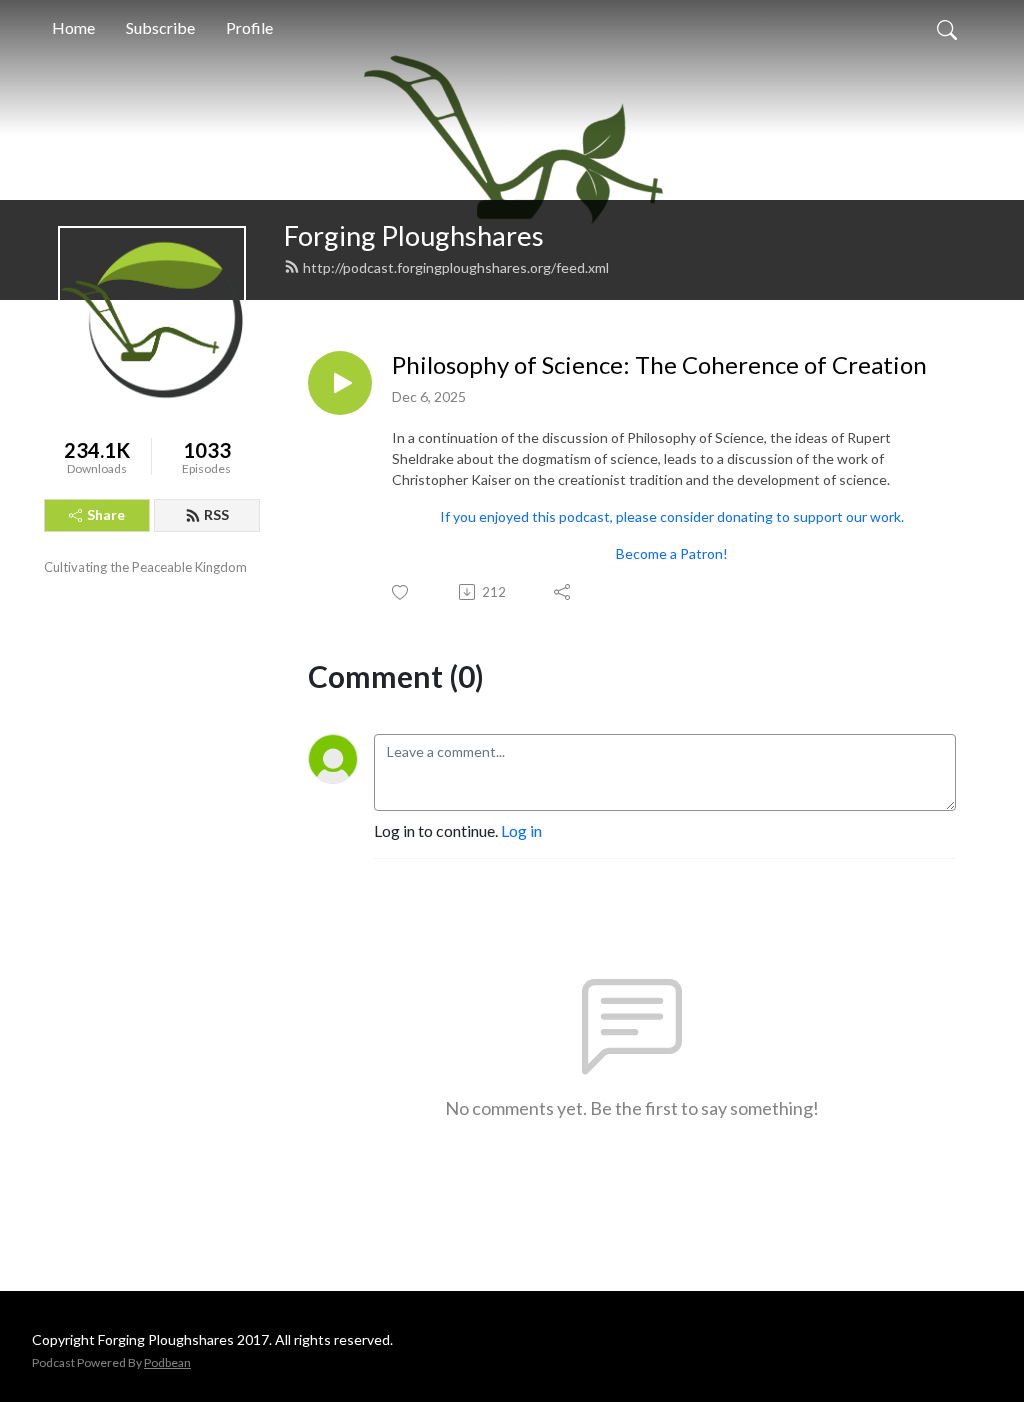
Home (73, 27)
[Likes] (401, 592)
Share (106, 514)
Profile (249, 27)
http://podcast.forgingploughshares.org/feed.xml (456, 267)
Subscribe (160, 27)
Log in (521, 830)
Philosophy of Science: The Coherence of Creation (659, 365)
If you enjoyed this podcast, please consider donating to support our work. (672, 516)
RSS (216, 514)
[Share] (563, 592)
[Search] (947, 28)
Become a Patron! (672, 553)
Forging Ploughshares (414, 235)
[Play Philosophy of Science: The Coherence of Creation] (340, 383)
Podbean (167, 1362)
